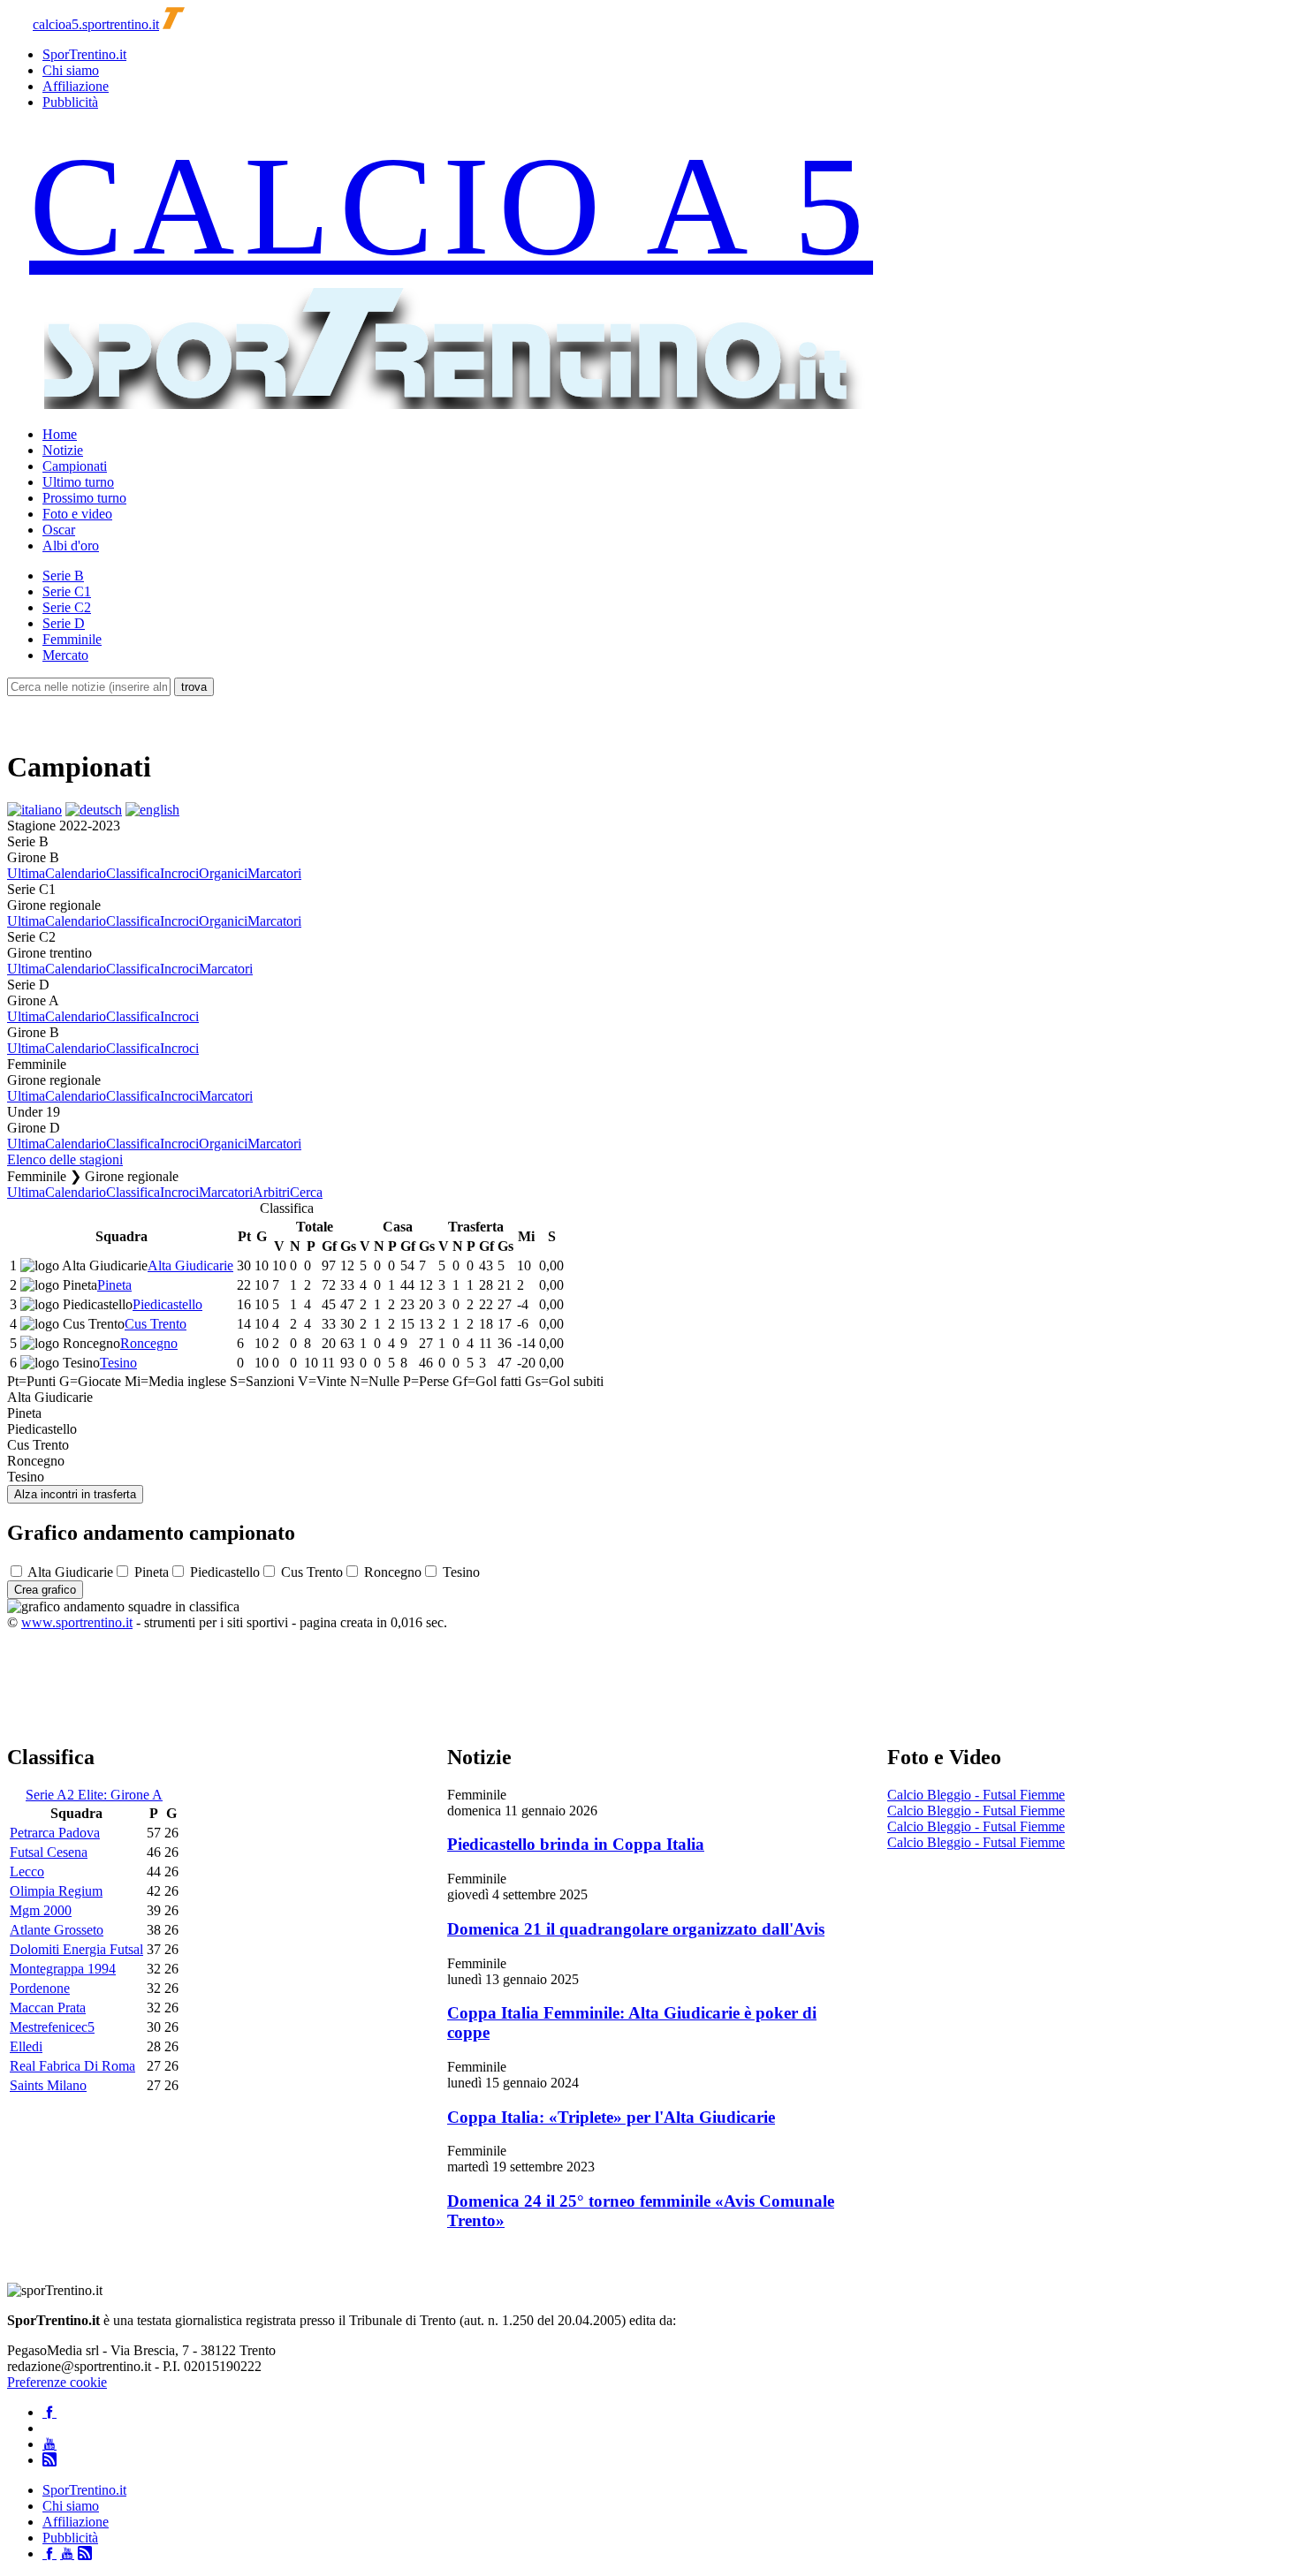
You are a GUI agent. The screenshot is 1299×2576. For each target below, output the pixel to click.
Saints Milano (48, 2085)
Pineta (114, 1285)
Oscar (59, 530)
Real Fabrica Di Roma (72, 2066)
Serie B (63, 576)
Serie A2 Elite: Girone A (94, 1795)
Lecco (27, 1871)
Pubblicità (70, 102)
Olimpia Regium (56, 1891)
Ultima (26, 873)
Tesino (118, 1363)
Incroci (179, 873)
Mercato (65, 655)
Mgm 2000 (41, 1910)
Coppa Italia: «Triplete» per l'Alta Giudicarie (611, 2117)
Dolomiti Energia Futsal (76, 1949)
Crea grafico (45, 1590)
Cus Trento (156, 1324)
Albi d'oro (71, 546)
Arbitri (271, 1192)
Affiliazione (76, 86)
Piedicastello (167, 1304)
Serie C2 (67, 607)
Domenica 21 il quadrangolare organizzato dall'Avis (636, 1929)
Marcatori (274, 873)
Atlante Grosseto (57, 1930)
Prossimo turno (84, 498)
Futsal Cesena (49, 1852)
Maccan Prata (48, 2008)
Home (60, 434)
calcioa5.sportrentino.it (96, 24)
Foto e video (77, 514)
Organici (223, 873)
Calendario (76, 873)
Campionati (75, 466)
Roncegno (149, 1343)
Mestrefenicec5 (52, 2027)
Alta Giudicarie (190, 1265)
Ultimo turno (78, 482)
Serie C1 (67, 591)
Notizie (63, 450)
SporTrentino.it (84, 54)
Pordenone (40, 1988)
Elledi (26, 2046)
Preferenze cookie (57, 2382)
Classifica (133, 873)
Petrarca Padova (55, 1833)
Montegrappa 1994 (63, 1969)
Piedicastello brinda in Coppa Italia (576, 1844)
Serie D (64, 623)
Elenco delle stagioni (65, 1159)
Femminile (72, 639)
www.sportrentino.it (77, 1622)
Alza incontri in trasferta (75, 1494)
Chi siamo (71, 70)
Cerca (306, 1192)
